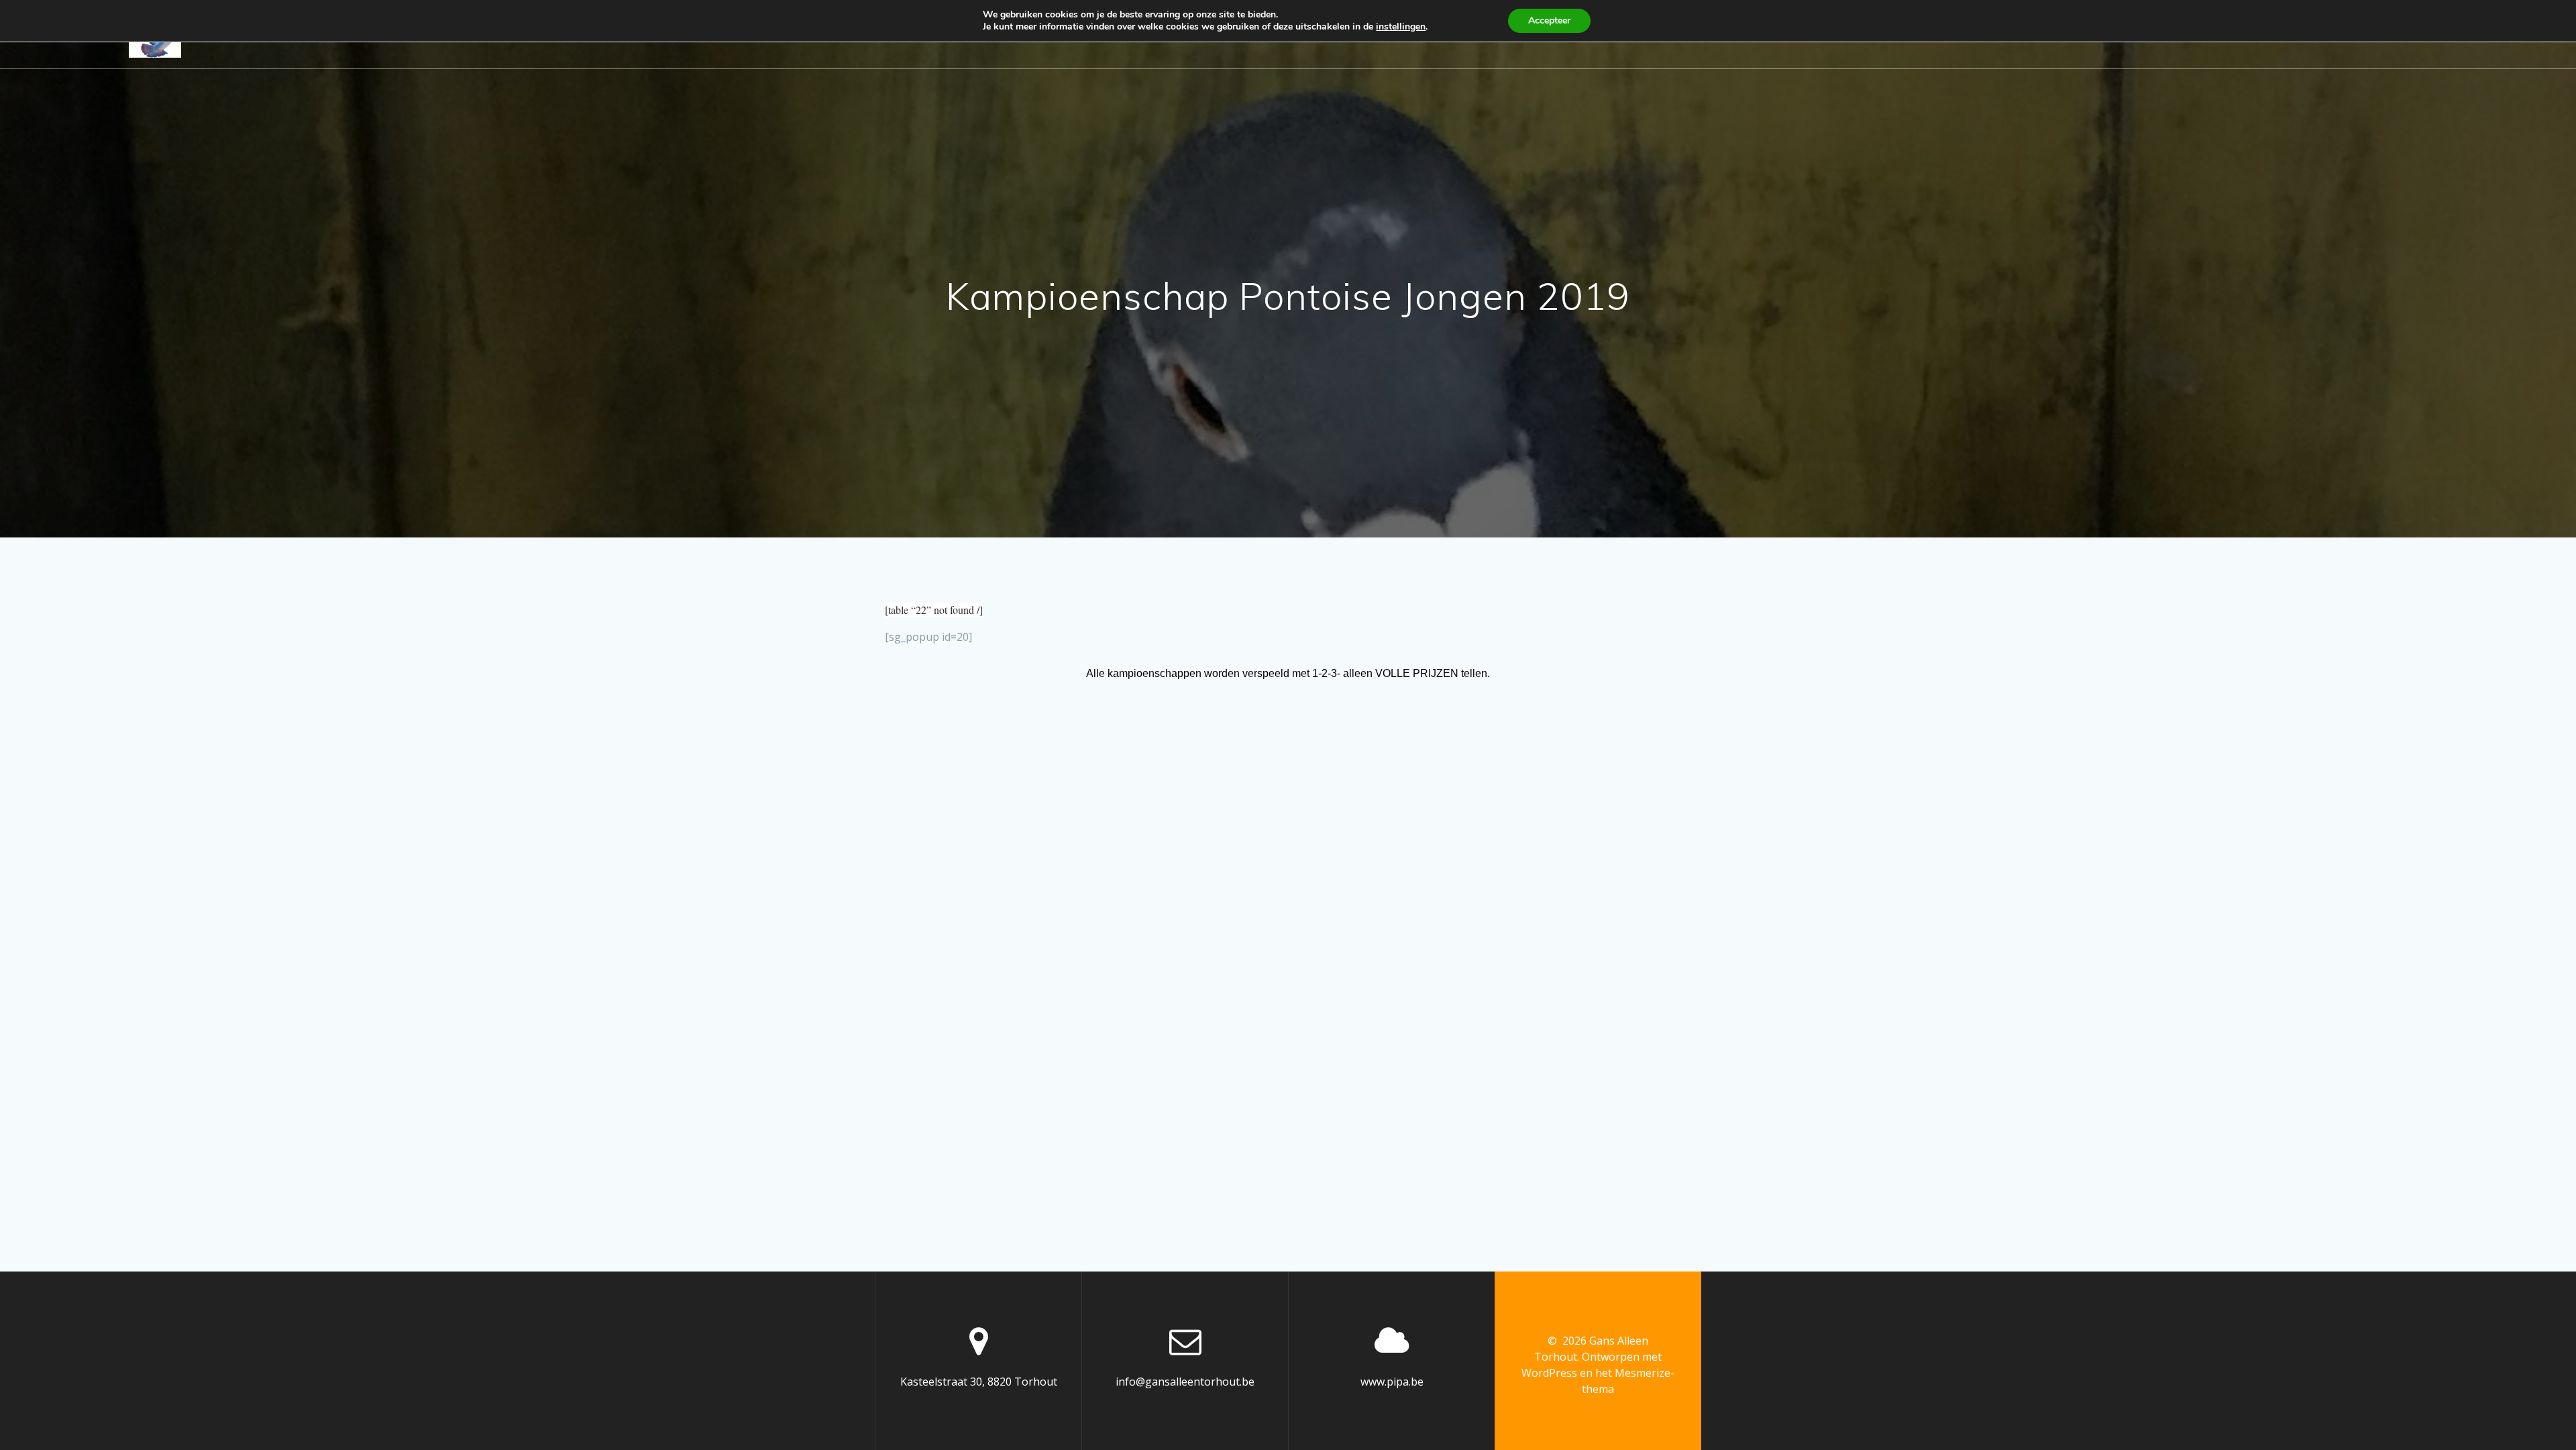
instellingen (1401, 27)
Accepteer (1549, 20)
